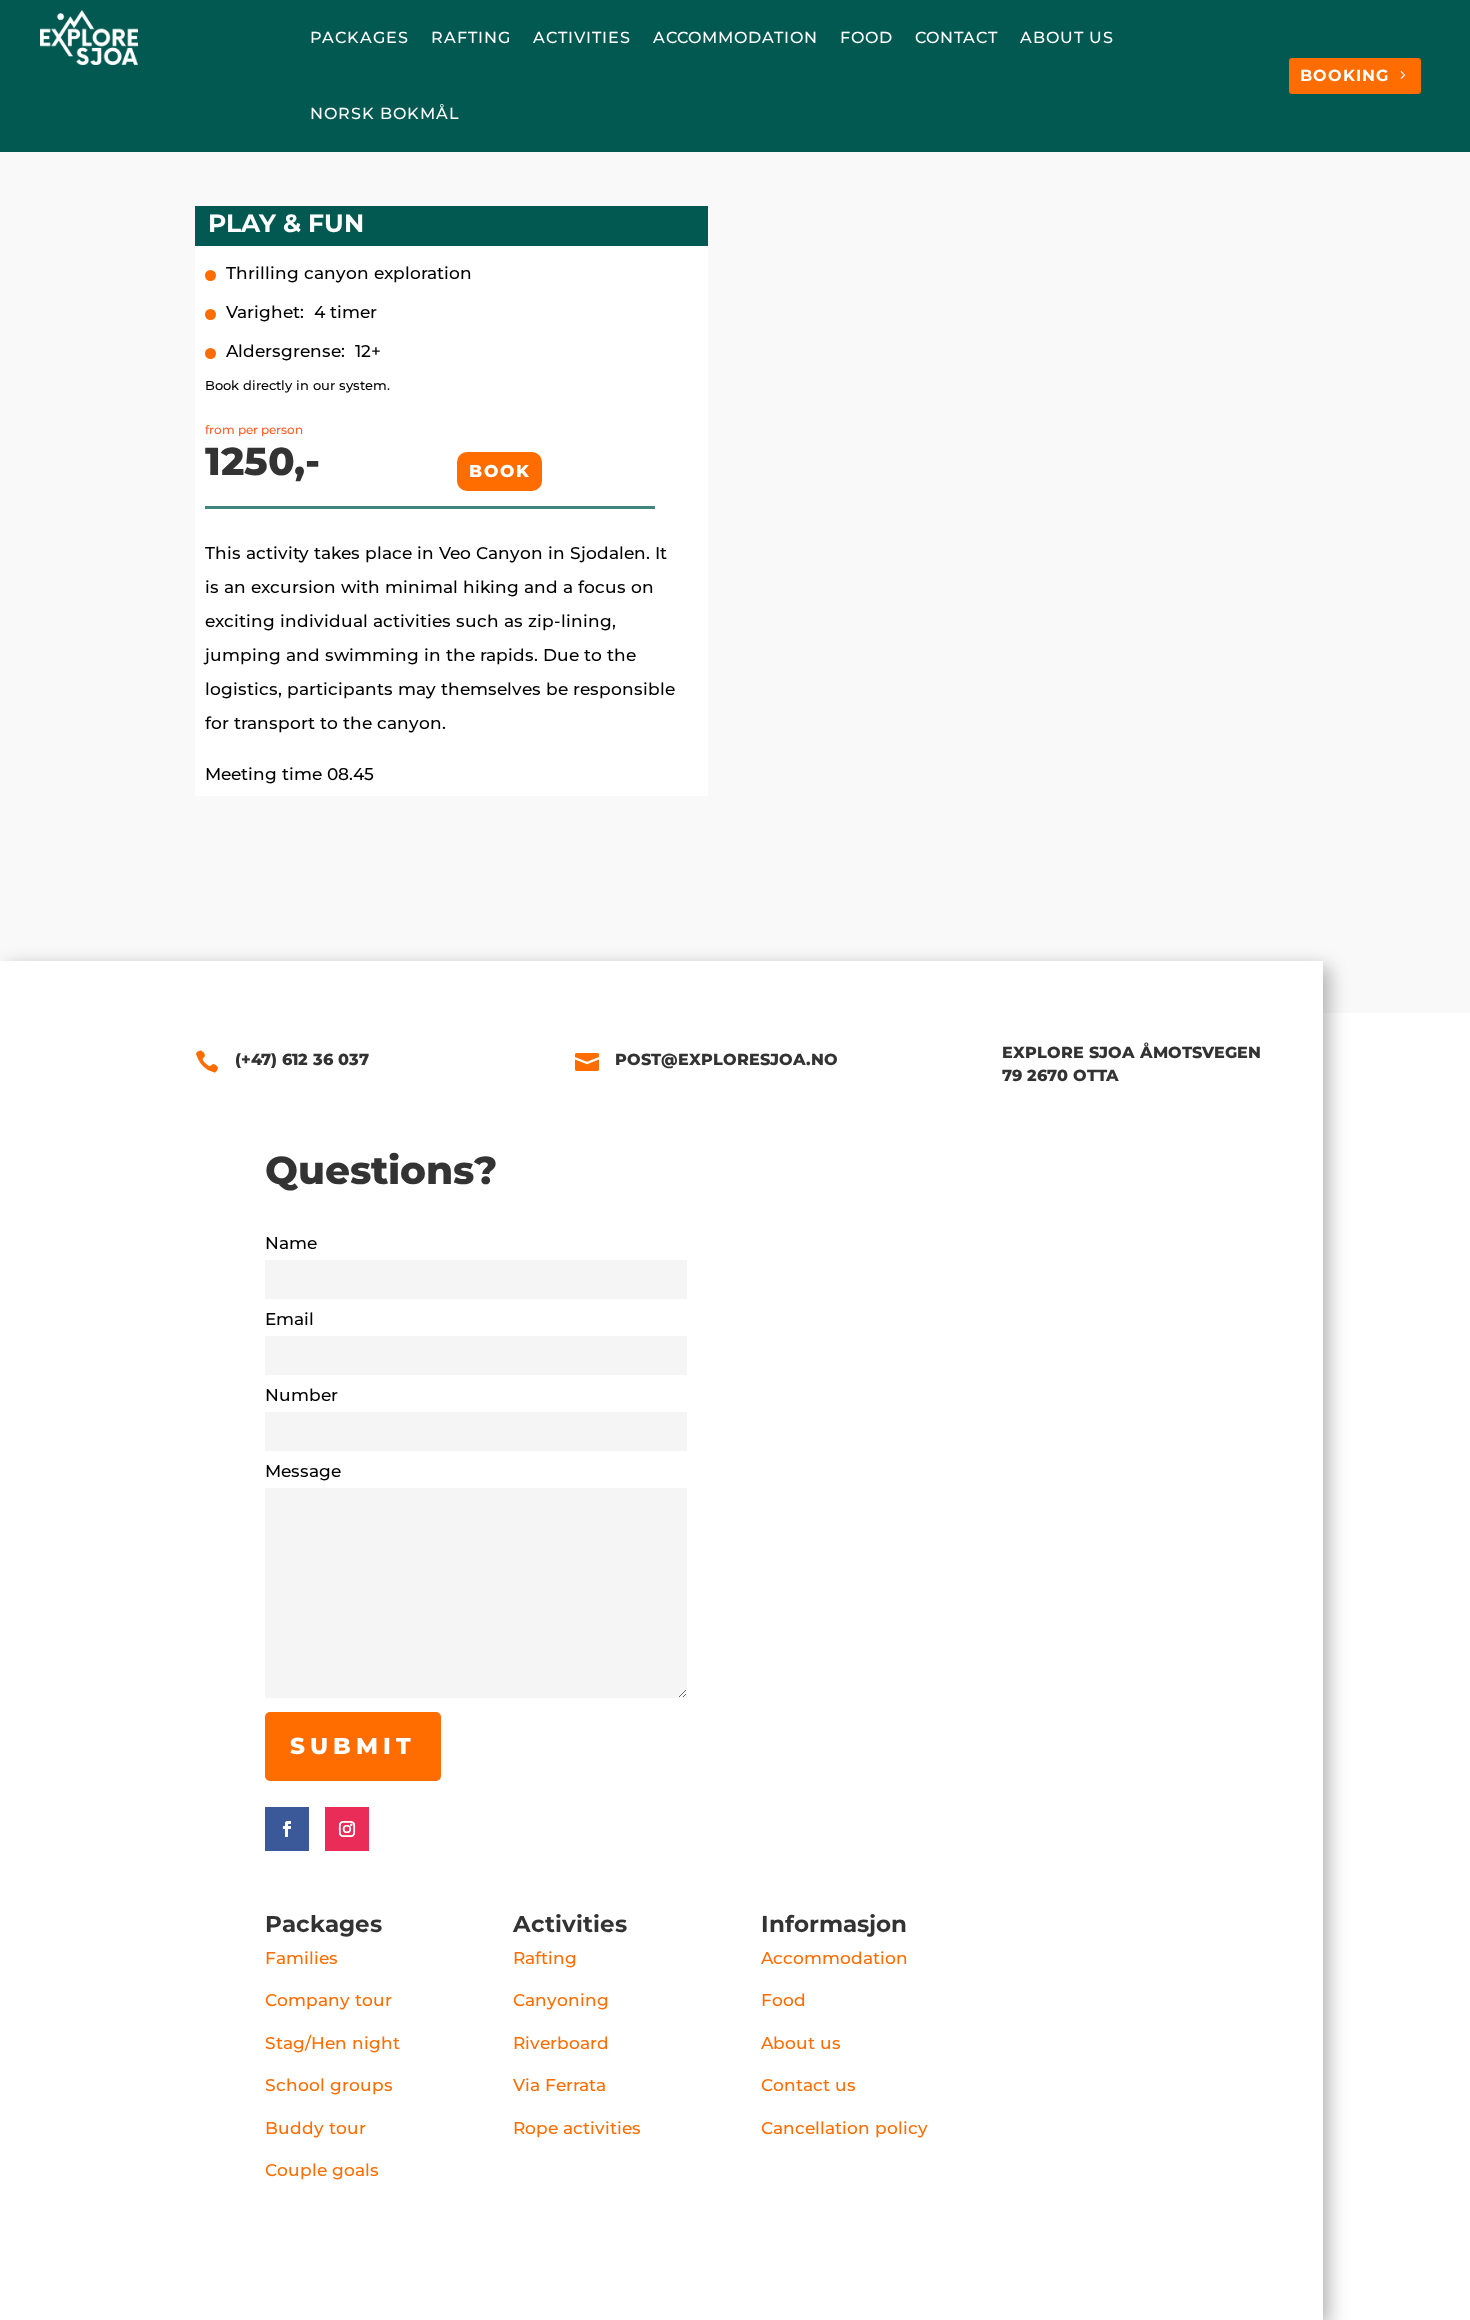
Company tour (328, 2000)
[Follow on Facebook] (287, 1829)
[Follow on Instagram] (347, 1829)
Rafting (471, 37)
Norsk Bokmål (385, 113)
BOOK (500, 471)
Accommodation (735, 37)
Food (866, 37)
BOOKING (1344, 75)
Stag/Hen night (332, 2043)
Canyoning (561, 2000)
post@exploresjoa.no (726, 1059)
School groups (329, 2085)
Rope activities (577, 2128)
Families (301, 1958)
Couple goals (322, 2170)
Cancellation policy (844, 2128)
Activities (582, 37)
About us (1067, 37)
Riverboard (561, 2043)
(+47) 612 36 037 (302, 1059)
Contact (956, 37)
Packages (359, 37)
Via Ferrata (559, 2085)
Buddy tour (315, 2128)
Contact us (808, 2085)
